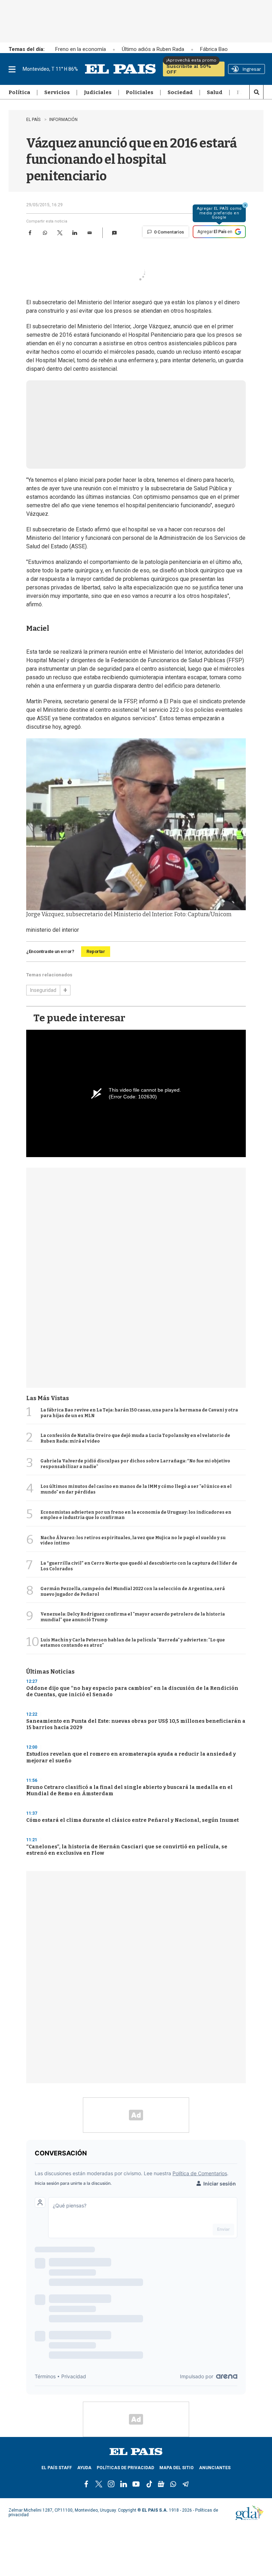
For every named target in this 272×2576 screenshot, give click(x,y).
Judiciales (98, 92)
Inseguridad (43, 990)
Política (19, 92)
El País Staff (57, 2468)
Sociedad (180, 92)
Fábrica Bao (214, 49)
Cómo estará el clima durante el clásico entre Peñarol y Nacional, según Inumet (132, 1820)
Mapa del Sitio (177, 2468)
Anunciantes (215, 2468)
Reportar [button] (96, 951)
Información (63, 120)
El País (34, 120)
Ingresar (252, 69)
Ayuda (84, 2468)
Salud (215, 92)
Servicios (57, 92)
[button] (114, 233)
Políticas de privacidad (125, 2468)
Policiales (140, 92)
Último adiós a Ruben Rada (153, 49)
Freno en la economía (81, 49)
